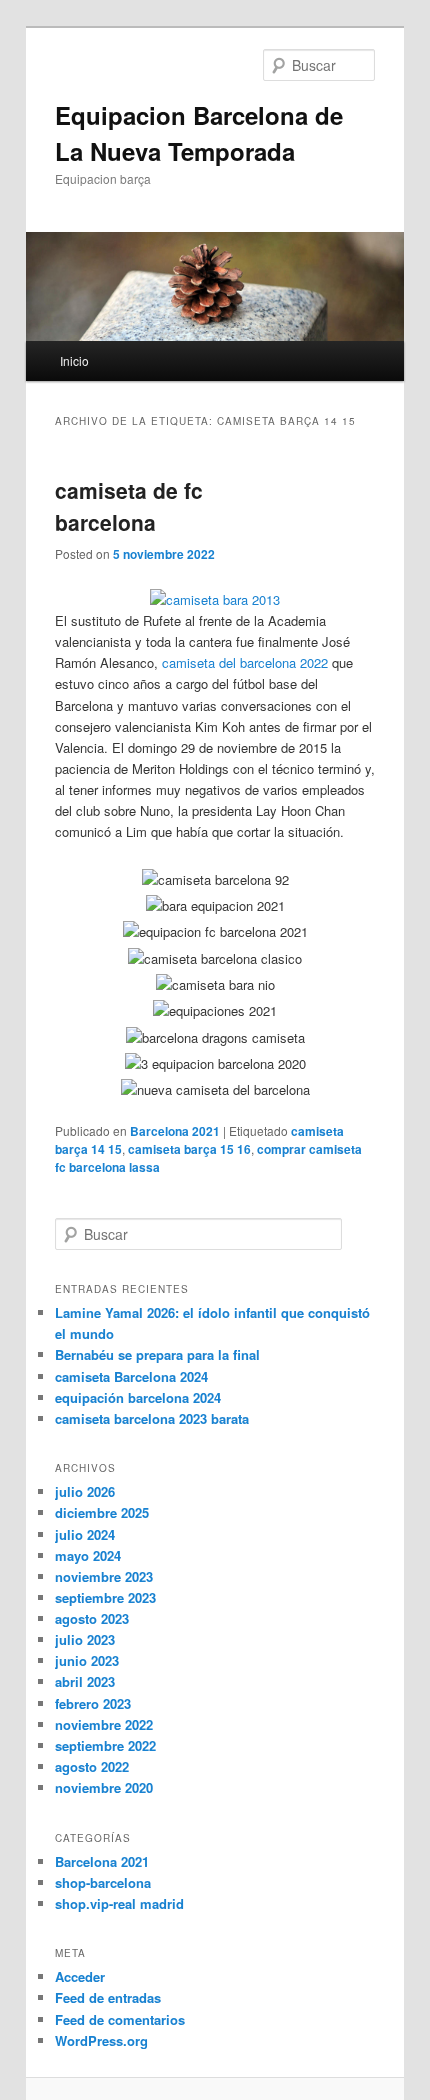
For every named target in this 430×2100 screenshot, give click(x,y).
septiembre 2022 (105, 1745)
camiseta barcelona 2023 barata (152, 1418)
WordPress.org (101, 2040)
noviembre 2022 (104, 1724)
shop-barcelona (103, 1882)
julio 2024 (85, 1534)
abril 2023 (85, 1681)
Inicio (74, 360)
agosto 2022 (92, 1766)
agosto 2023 (92, 1618)
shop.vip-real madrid (119, 1903)
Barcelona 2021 (175, 1131)
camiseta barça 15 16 (189, 1149)
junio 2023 (87, 1660)
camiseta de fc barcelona (129, 506)
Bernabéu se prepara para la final (157, 1354)
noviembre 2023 (104, 1576)
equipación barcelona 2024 (138, 1397)
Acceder (80, 1976)
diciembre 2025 (102, 1512)
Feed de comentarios (120, 2019)
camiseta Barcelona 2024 (131, 1376)
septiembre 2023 (105, 1597)
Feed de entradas (108, 1997)
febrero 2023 (93, 1703)
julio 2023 (85, 1639)
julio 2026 (85, 1491)
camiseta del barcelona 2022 (245, 662)
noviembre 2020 (104, 1787)
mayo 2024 (88, 1555)
